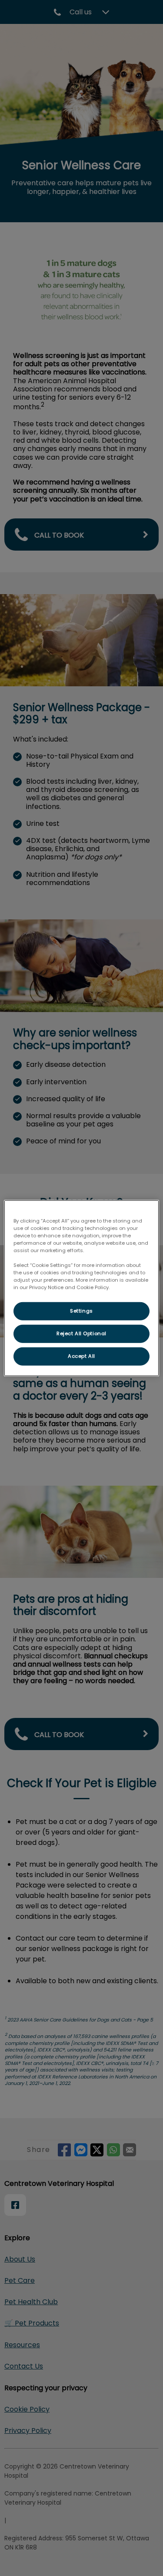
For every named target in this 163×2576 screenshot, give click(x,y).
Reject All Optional (81, 1333)
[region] (81, 1288)
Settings (81, 1311)
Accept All (81, 1356)
